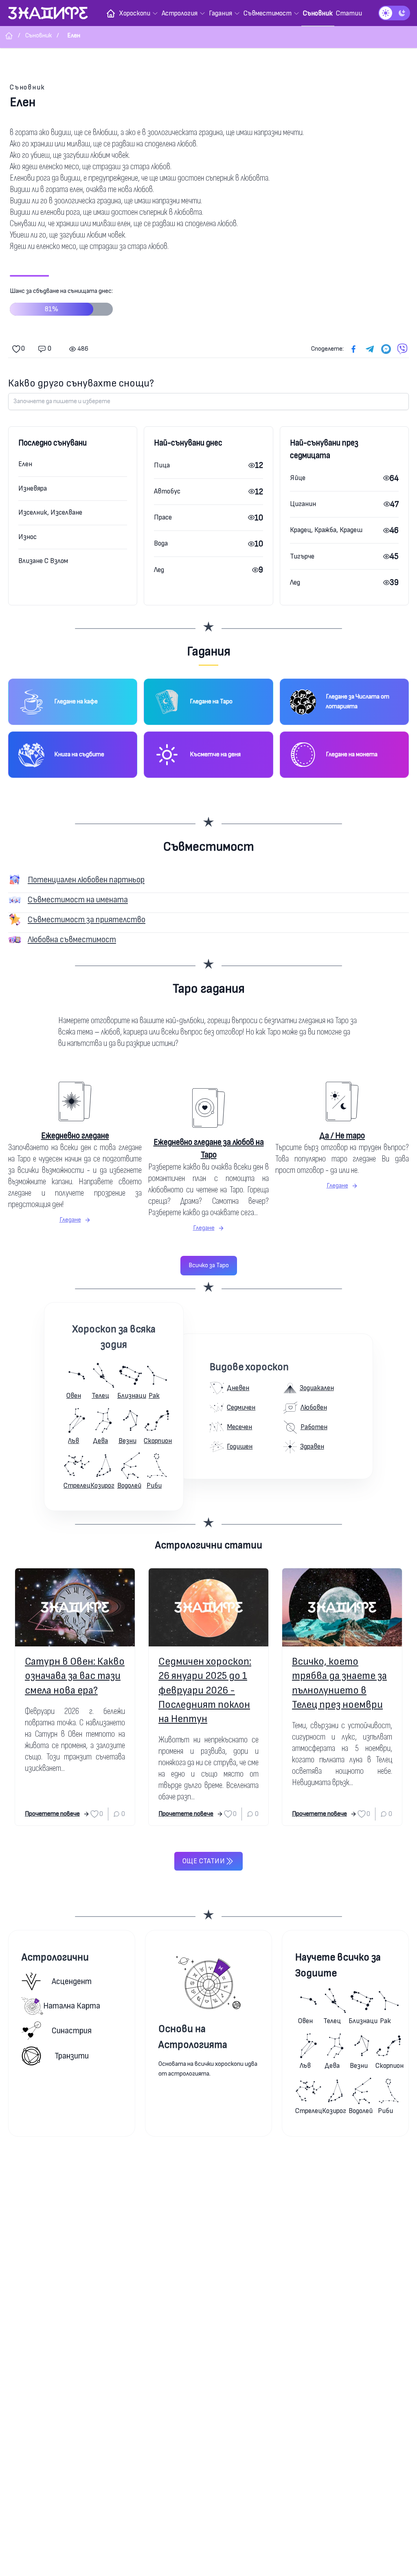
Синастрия (72, 2031)
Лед (159, 570)
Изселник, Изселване (50, 512)
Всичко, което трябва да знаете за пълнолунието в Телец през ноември (339, 1683)
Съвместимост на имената (78, 900)
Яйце (298, 478)
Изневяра (33, 488)
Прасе (163, 517)
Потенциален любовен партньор (86, 880)
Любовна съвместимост (72, 940)
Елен (25, 464)
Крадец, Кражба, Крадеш (326, 530)
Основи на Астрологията (193, 2037)
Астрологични (55, 1957)
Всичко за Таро (209, 1265)
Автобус (167, 491)
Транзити (72, 2056)
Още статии (204, 1861)
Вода (161, 543)
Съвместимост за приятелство (87, 920)
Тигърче (302, 556)
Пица (162, 465)
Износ (27, 537)
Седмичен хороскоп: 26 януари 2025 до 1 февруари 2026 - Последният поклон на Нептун (205, 1690)
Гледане (70, 1220)
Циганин (303, 504)
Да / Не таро (342, 1136)
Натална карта (72, 2006)
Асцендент (72, 1981)
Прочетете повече (52, 1814)
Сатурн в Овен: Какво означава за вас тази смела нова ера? (75, 1676)
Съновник (27, 87)
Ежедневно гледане (75, 1136)
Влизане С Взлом (43, 561)
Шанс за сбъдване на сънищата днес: (61, 300)
